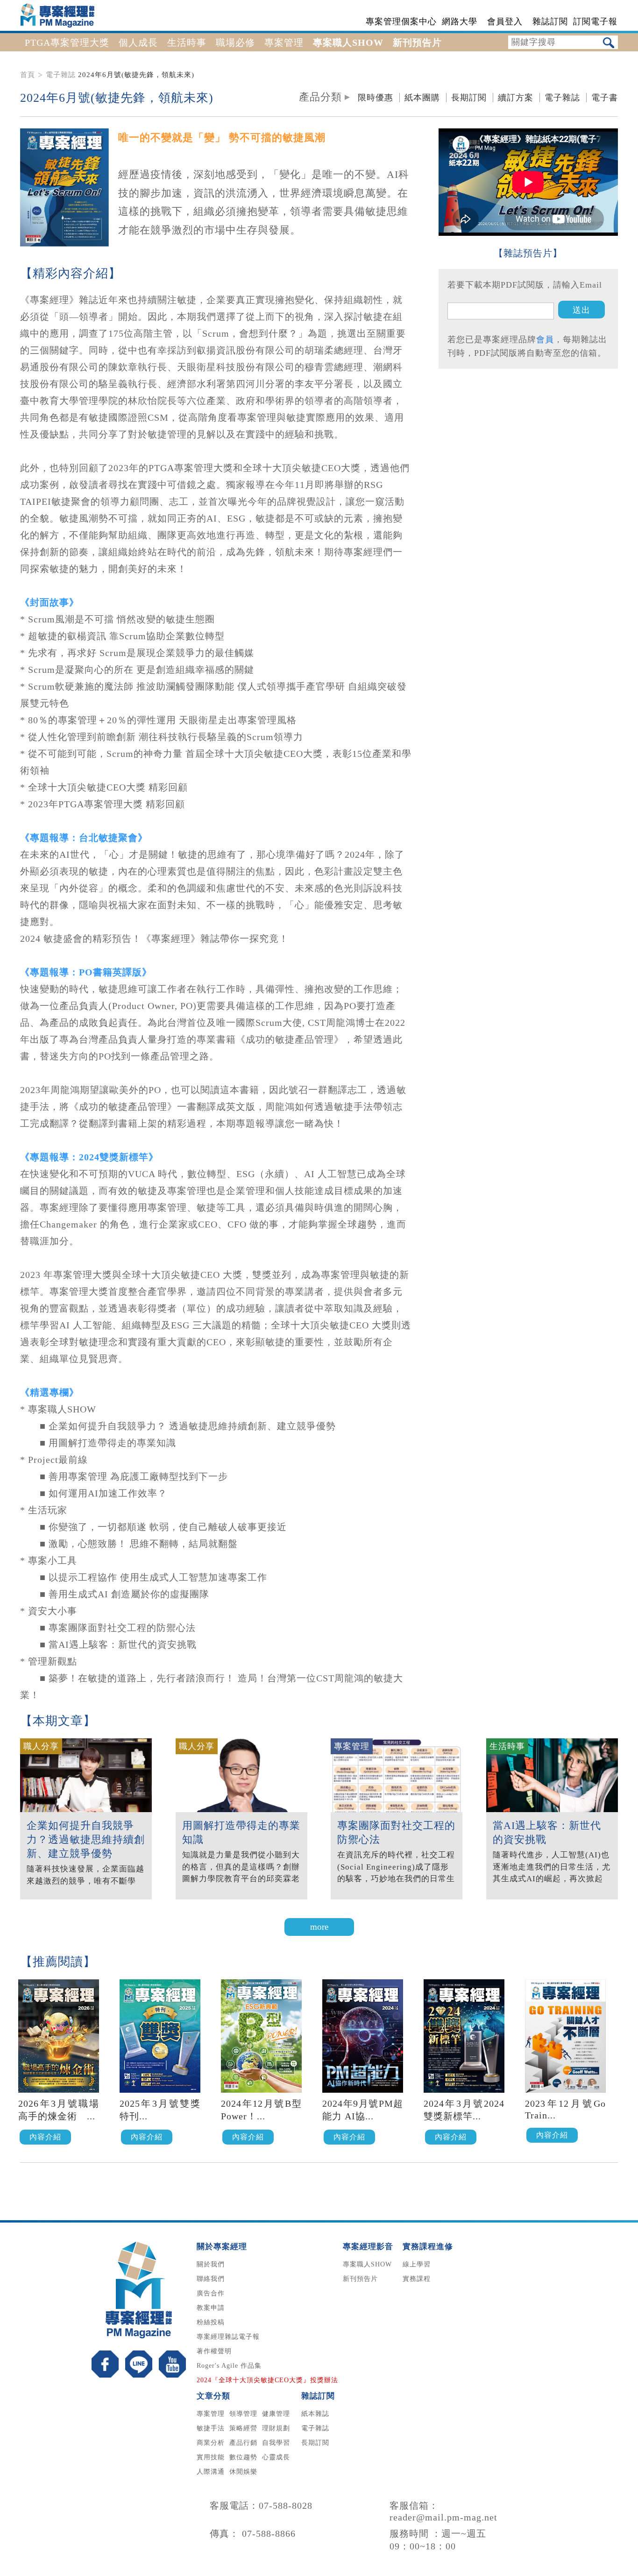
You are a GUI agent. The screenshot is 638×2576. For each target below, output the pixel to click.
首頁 (28, 75)
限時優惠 (376, 98)
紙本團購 (422, 98)
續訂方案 (516, 98)
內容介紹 (45, 2137)
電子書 (605, 98)
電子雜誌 (61, 75)
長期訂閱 (469, 98)
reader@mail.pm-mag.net (443, 2517)
